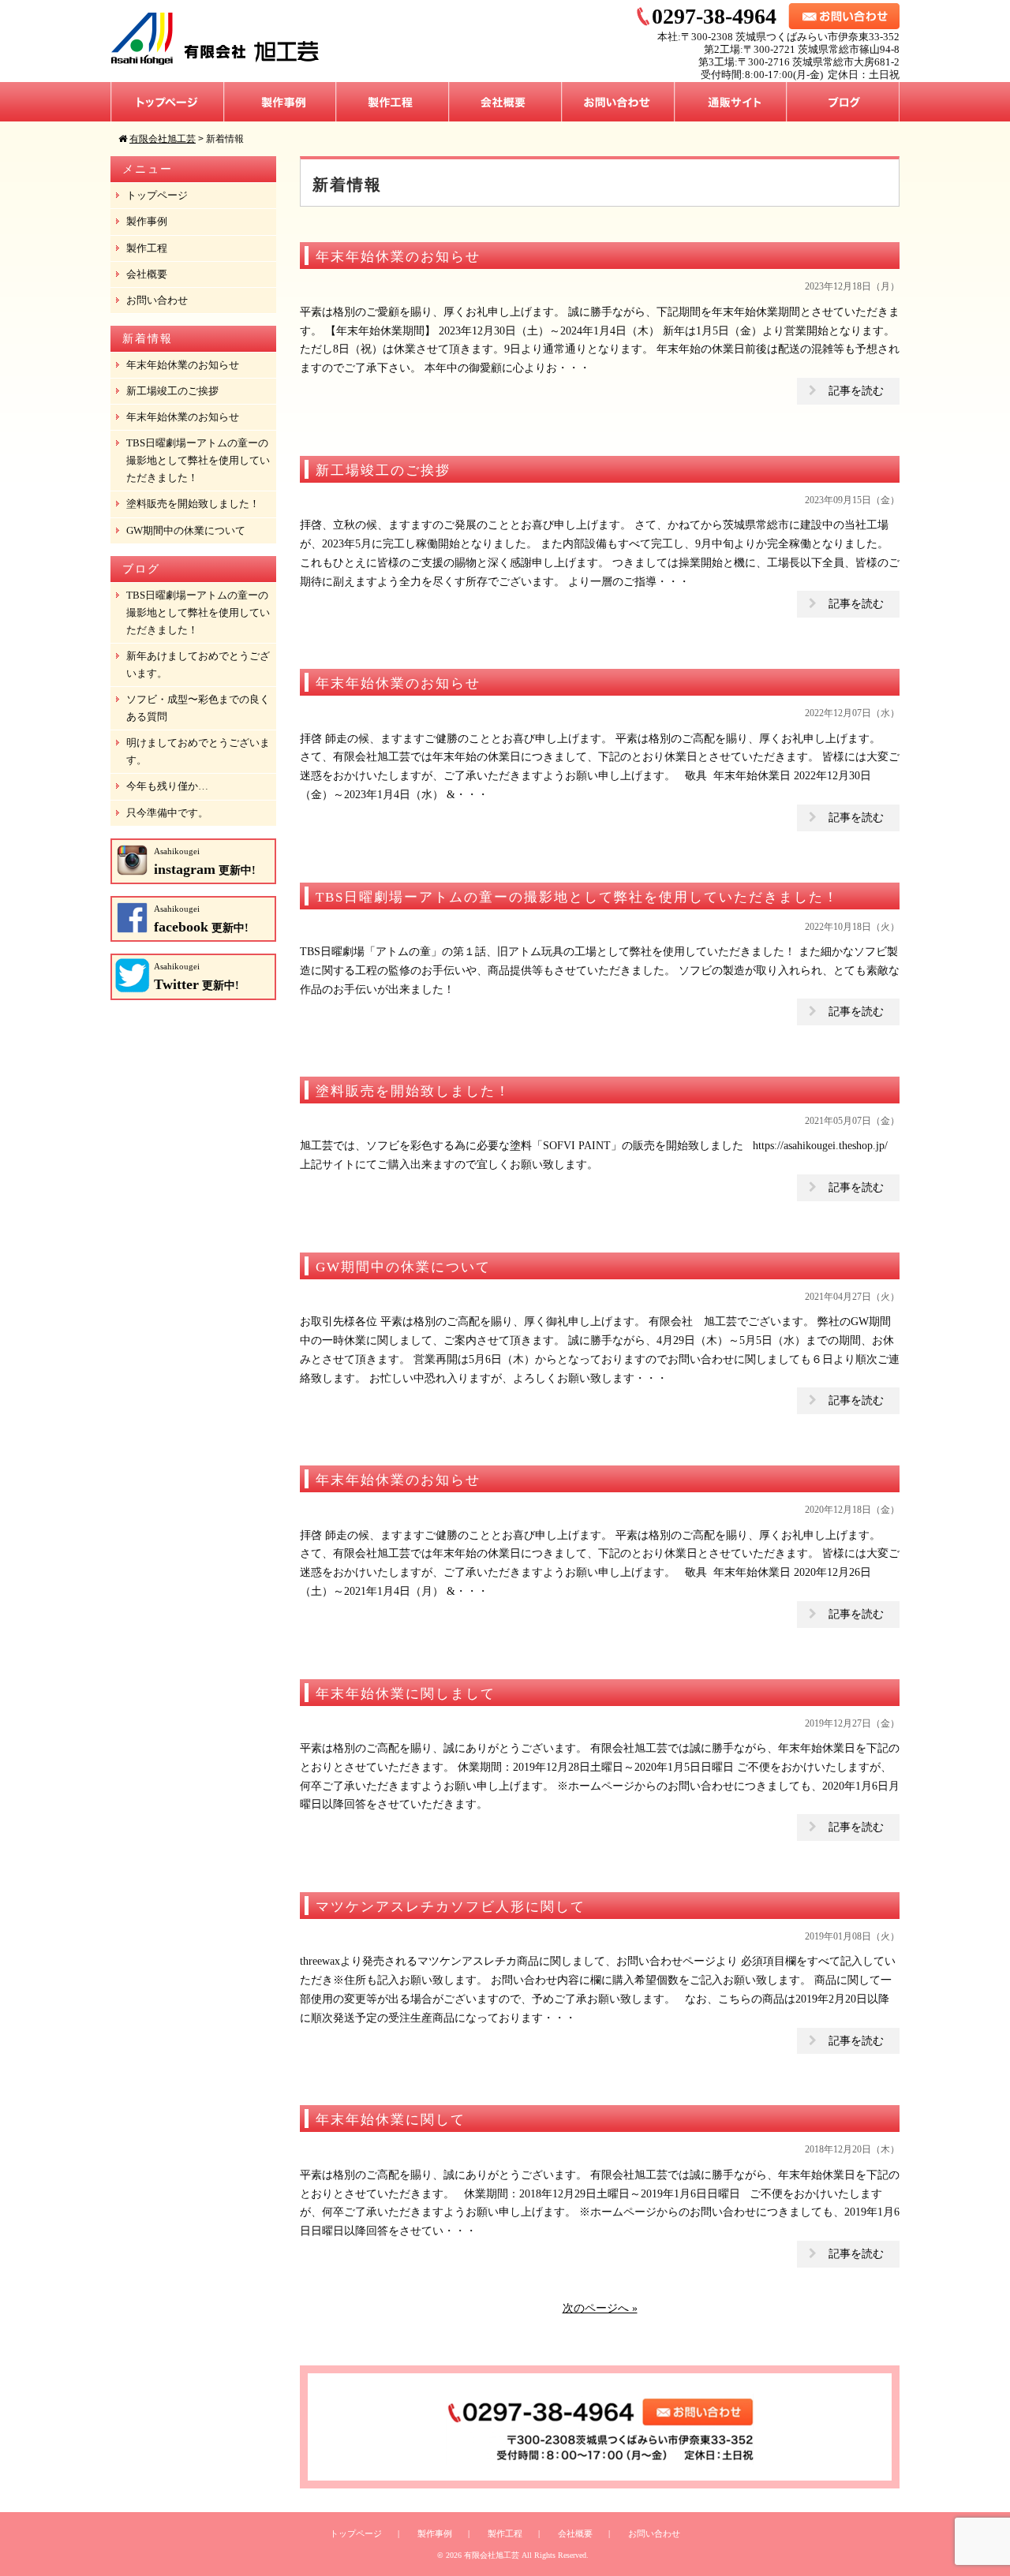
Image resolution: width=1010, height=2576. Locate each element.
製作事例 (280, 102)
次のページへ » (600, 2308)
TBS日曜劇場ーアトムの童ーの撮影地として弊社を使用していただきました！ (198, 460)
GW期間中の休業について (186, 530)
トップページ (167, 102)
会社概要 (505, 102)
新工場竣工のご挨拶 (172, 391)
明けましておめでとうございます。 (198, 751)
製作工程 (393, 102)
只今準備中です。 (167, 813)
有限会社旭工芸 (492, 2555)
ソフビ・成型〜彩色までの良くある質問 (198, 708)
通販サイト (731, 102)
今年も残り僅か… (167, 786)
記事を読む (856, 391)
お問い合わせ (618, 102)
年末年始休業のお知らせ (183, 365)
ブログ (843, 102)
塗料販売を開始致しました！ (193, 504)
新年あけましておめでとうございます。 (198, 665)
